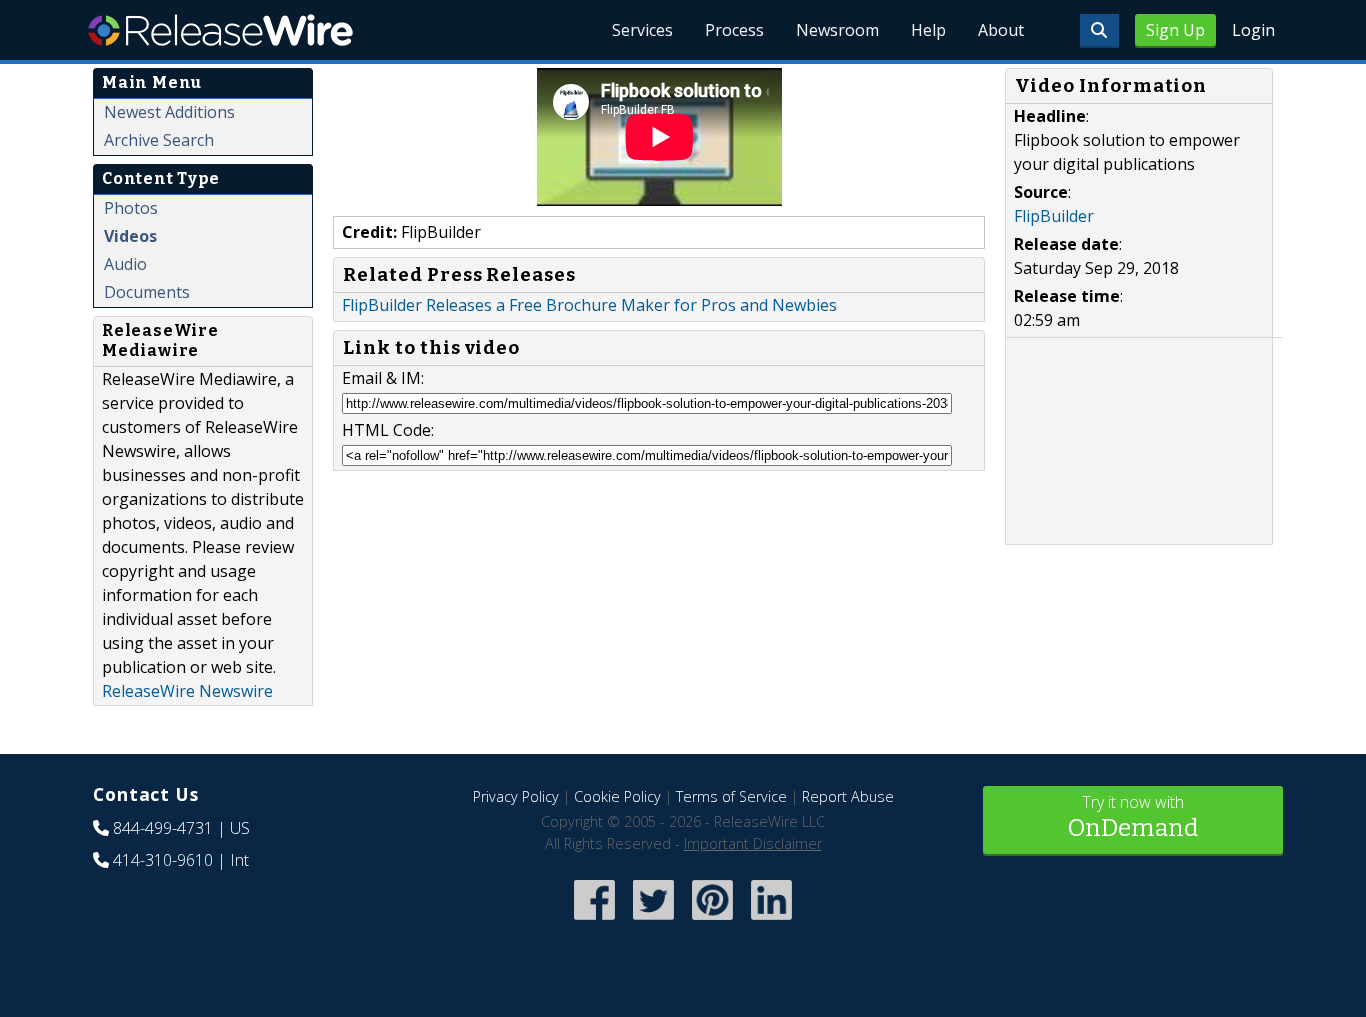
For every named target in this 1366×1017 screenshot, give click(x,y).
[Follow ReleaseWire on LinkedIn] (771, 922)
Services (642, 30)
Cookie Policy (617, 796)
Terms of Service (731, 796)
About (1001, 30)
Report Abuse (848, 796)
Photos (131, 208)
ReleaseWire (220, 30)
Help (928, 30)
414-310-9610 (163, 860)
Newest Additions (169, 112)
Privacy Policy (516, 796)
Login (1253, 30)
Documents (147, 292)
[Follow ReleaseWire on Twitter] (653, 922)
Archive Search (159, 140)
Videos (130, 236)
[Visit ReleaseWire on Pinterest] (712, 922)
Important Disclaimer (753, 843)
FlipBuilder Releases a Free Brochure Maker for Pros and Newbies (589, 305)
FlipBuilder (1054, 216)
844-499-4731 (163, 828)
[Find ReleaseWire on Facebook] (594, 922)
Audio (125, 264)
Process (734, 30)
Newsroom (837, 30)
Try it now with (1133, 816)
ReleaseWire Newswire (187, 691)
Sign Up (1175, 30)
